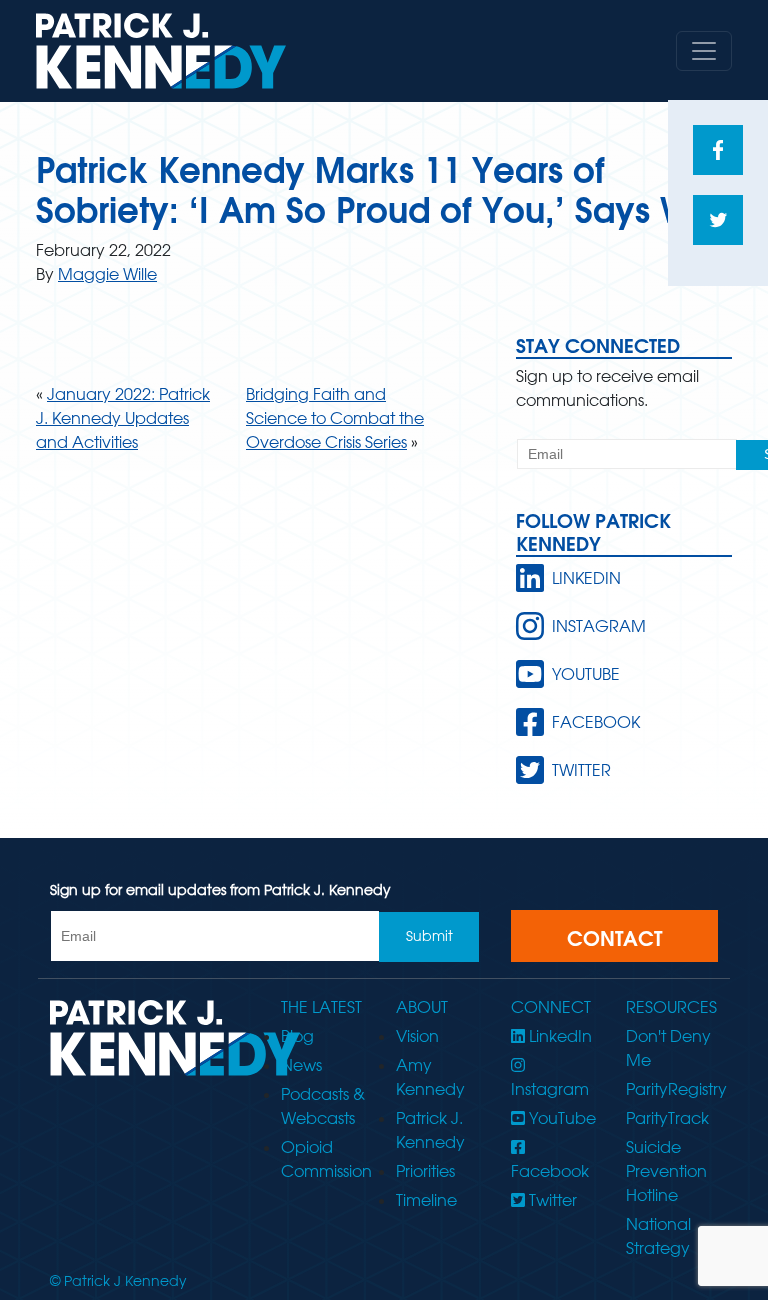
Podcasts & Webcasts (323, 1106)
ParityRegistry (671, 1089)
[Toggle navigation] (704, 51)
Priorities (425, 1171)
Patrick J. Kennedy (430, 1130)
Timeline (426, 1200)
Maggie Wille (107, 274)
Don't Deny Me (668, 1048)
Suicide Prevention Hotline (666, 1171)
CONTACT (614, 938)
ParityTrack (667, 1118)
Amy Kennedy (430, 1077)
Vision (417, 1036)
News (301, 1065)
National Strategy (658, 1236)
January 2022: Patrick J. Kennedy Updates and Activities (123, 418)
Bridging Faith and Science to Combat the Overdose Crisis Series (335, 418)
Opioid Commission (326, 1159)
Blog (297, 1036)
